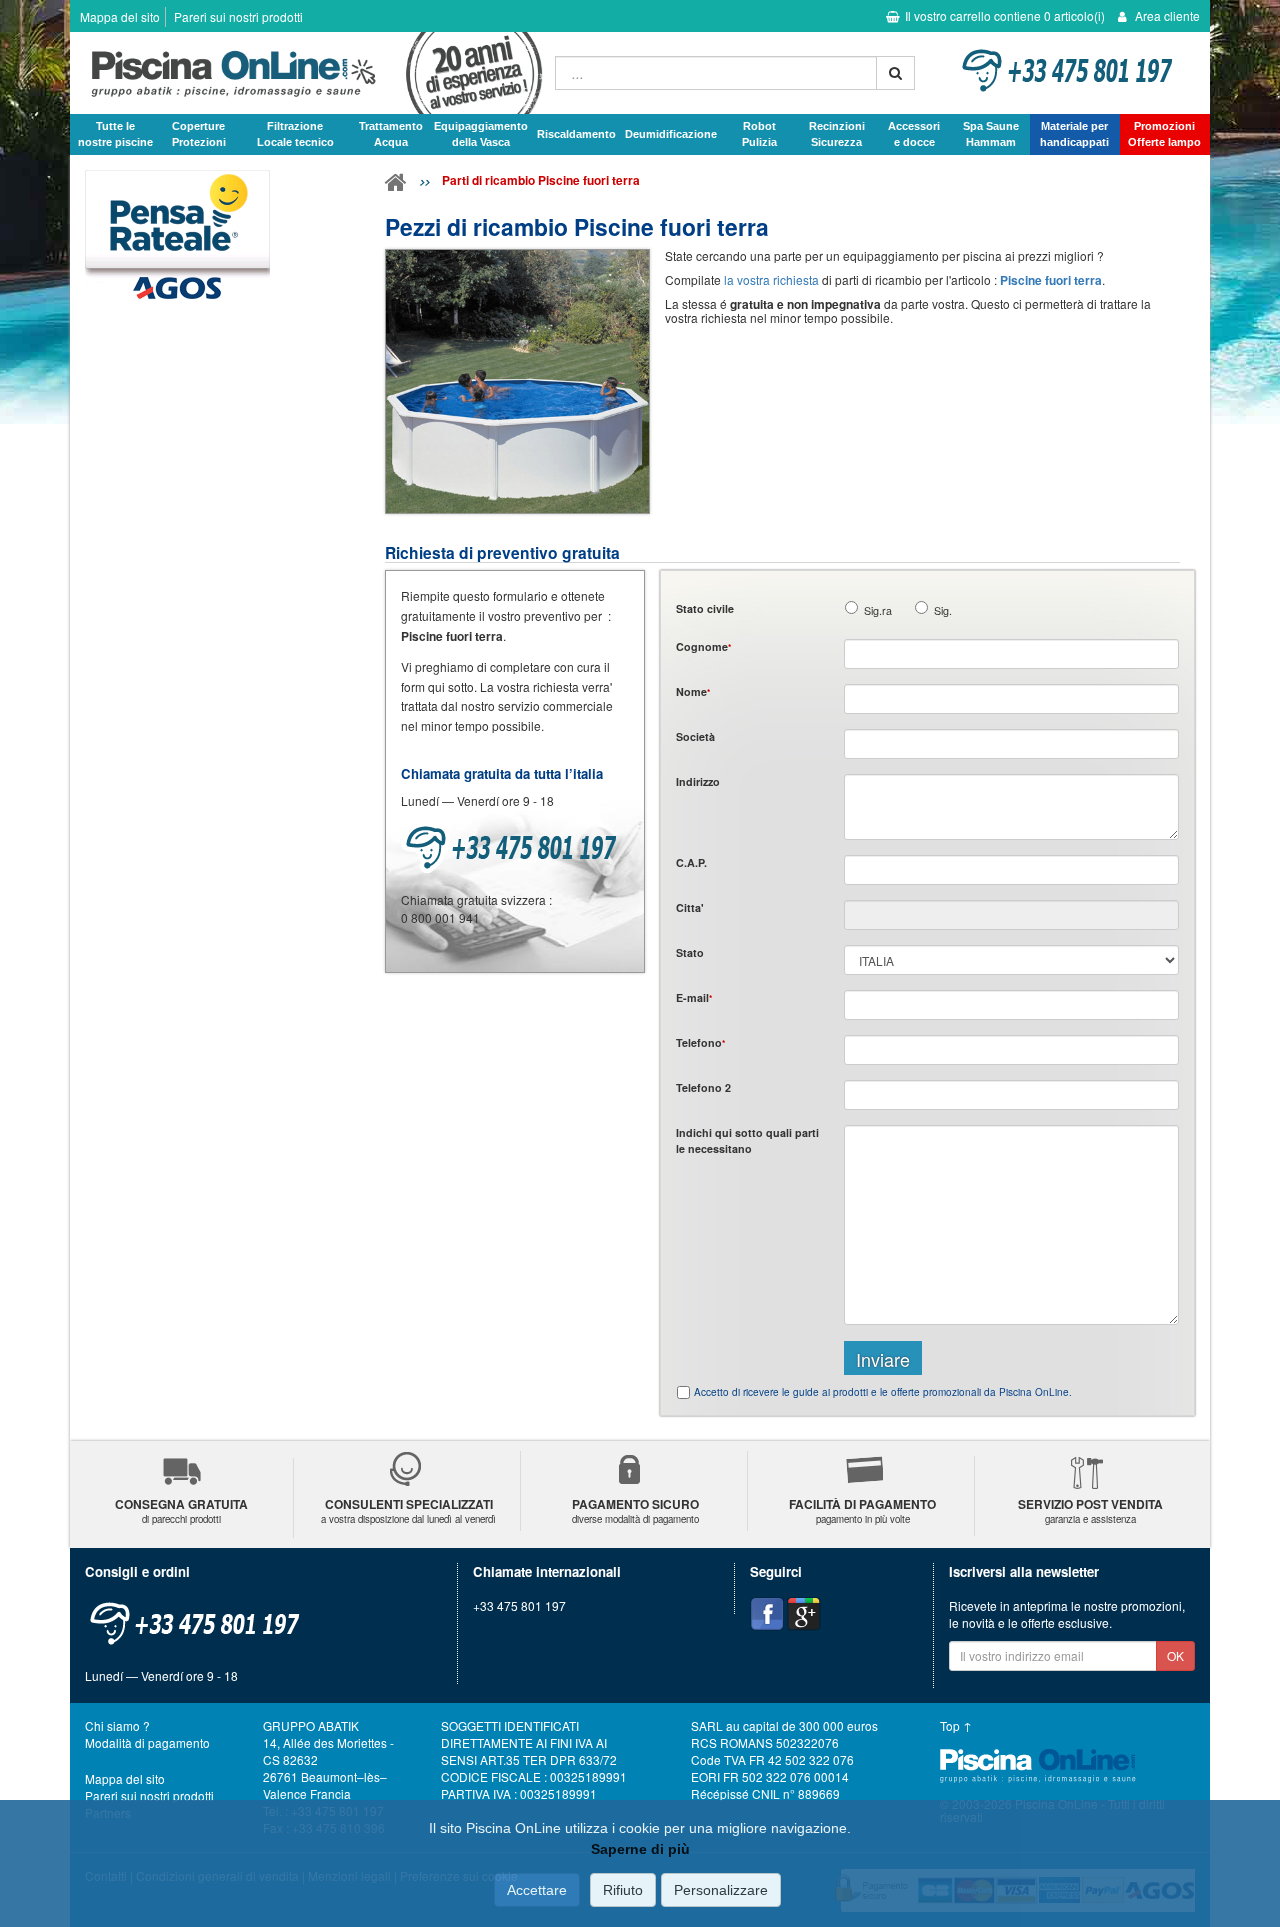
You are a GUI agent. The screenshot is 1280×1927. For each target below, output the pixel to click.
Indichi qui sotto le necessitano (747, 1140)
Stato (690, 952)
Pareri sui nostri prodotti (238, 16)
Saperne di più (640, 1849)
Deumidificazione (671, 134)
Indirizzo (698, 781)
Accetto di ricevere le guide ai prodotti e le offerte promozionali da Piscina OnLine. (883, 1392)
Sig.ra (878, 610)
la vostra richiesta (771, 279)
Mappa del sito (120, 16)
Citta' (690, 907)
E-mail (694, 997)
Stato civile (705, 608)
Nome (693, 691)
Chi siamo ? (117, 1725)
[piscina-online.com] (307, 73)
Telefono (700, 1042)
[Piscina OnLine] (396, 186)
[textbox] (1011, 870)
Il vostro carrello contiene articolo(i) (1005, 15)
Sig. (943, 610)
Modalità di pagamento (147, 1742)
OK (1175, 1655)
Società (695, 736)
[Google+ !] (804, 1614)
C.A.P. (691, 862)
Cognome (703, 646)
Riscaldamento (576, 134)
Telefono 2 (703, 1087)
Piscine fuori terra (1051, 280)
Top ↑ (956, 1725)
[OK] (895, 73)
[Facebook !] (767, 1614)
